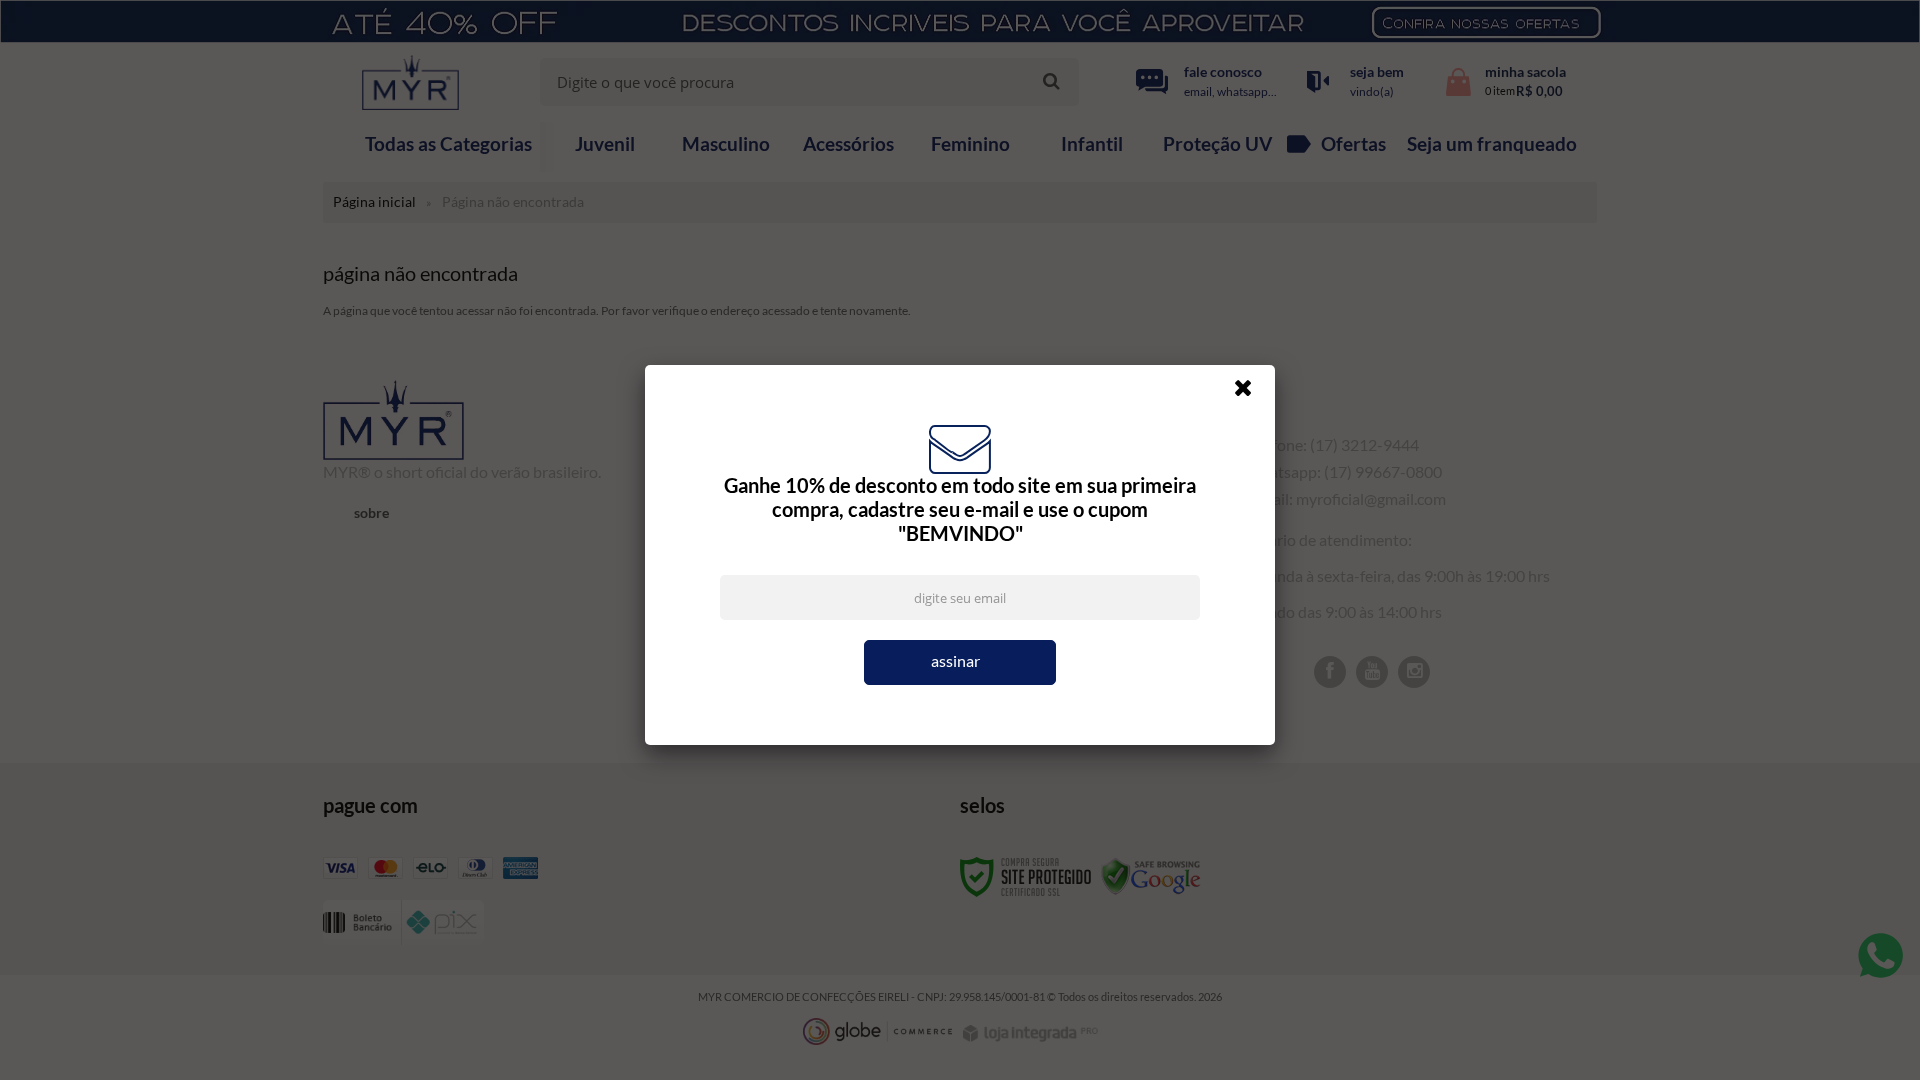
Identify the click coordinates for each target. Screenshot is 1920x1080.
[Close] (1252, 393)
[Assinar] (960, 662)
